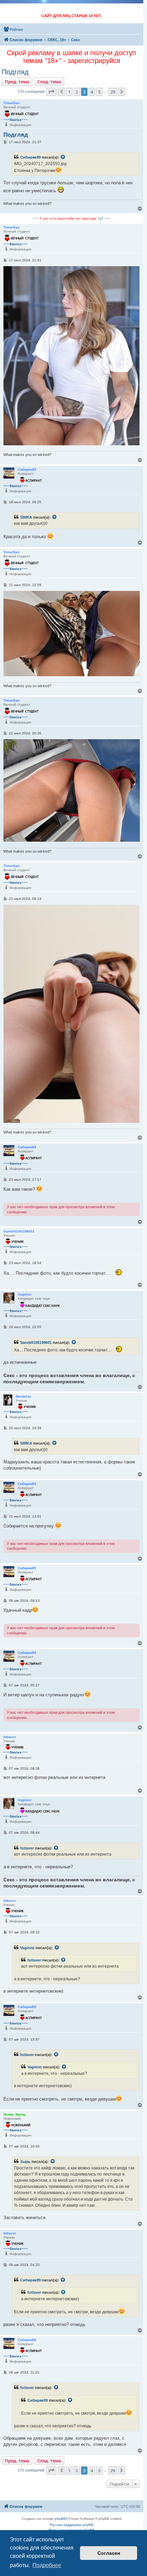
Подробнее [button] (47, 2565)
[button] (51, 92)
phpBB (60, 2519)
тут (101, 218)
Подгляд (15, 72)
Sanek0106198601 (36, 1342)
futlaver (27, 1848)
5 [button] (99, 92)
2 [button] (77, 92)
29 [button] (113, 92)
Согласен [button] (109, 2553)
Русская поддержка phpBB (72, 2525)
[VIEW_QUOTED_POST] (63, 157)
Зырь (25, 2162)
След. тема (49, 82)
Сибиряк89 (30, 157)
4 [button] (92, 92)
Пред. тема (17, 82)
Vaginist (27, 1948)
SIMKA (26, 517)
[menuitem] (13, 29)
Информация (20, 125)
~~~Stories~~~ (16, 120)
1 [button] (69, 92)
